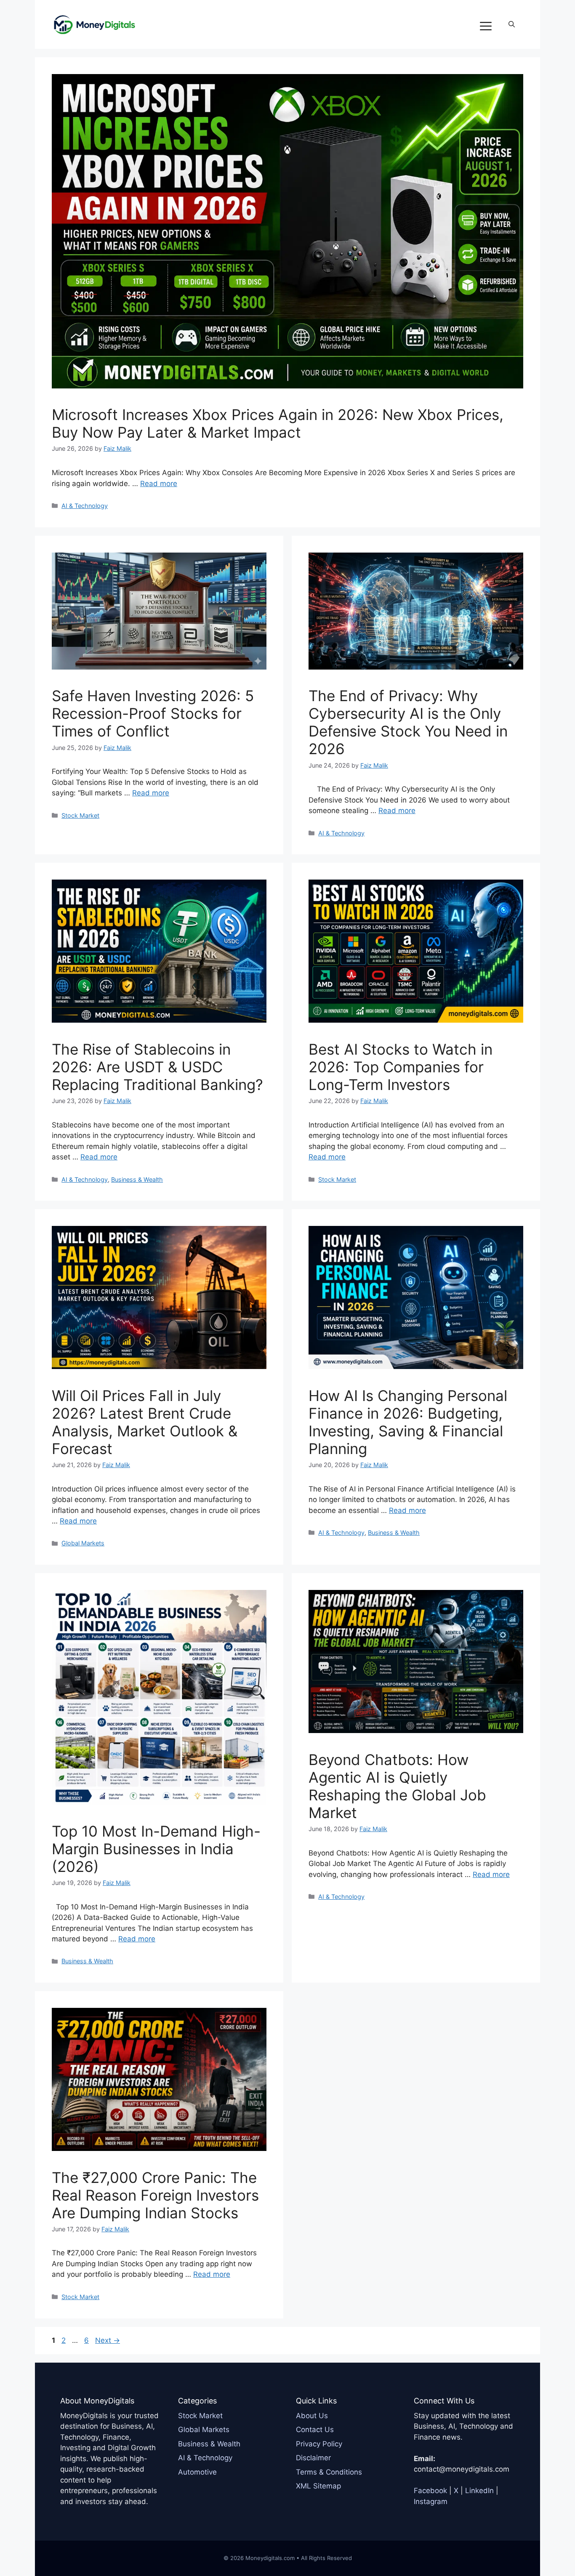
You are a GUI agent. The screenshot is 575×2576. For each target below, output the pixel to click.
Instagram (431, 2502)
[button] (512, 24)
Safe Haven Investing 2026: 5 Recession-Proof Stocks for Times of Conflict (153, 713)
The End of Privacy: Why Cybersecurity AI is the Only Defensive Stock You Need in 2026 (408, 722)
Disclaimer (313, 2458)
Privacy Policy (319, 2444)
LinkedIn (479, 2491)
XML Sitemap (318, 2486)
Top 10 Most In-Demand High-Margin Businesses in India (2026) (156, 1849)
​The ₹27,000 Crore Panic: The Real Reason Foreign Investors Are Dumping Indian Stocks (155, 2195)
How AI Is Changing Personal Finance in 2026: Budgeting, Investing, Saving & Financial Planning (408, 1422)
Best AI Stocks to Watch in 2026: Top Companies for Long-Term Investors (401, 1067)
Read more (159, 484)
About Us (312, 2416)
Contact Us (315, 2430)
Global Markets (83, 1543)
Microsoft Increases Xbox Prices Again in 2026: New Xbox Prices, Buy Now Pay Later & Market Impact (278, 423)
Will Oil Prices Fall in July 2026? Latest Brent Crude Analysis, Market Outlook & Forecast (145, 1422)
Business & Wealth (137, 1179)
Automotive (197, 2472)
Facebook (430, 2491)
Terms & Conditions (329, 2472)
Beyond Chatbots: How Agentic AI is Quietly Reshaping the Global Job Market (397, 1786)
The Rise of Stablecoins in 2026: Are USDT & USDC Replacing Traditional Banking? (157, 1067)
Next (108, 2340)
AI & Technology (85, 506)
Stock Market (80, 815)
